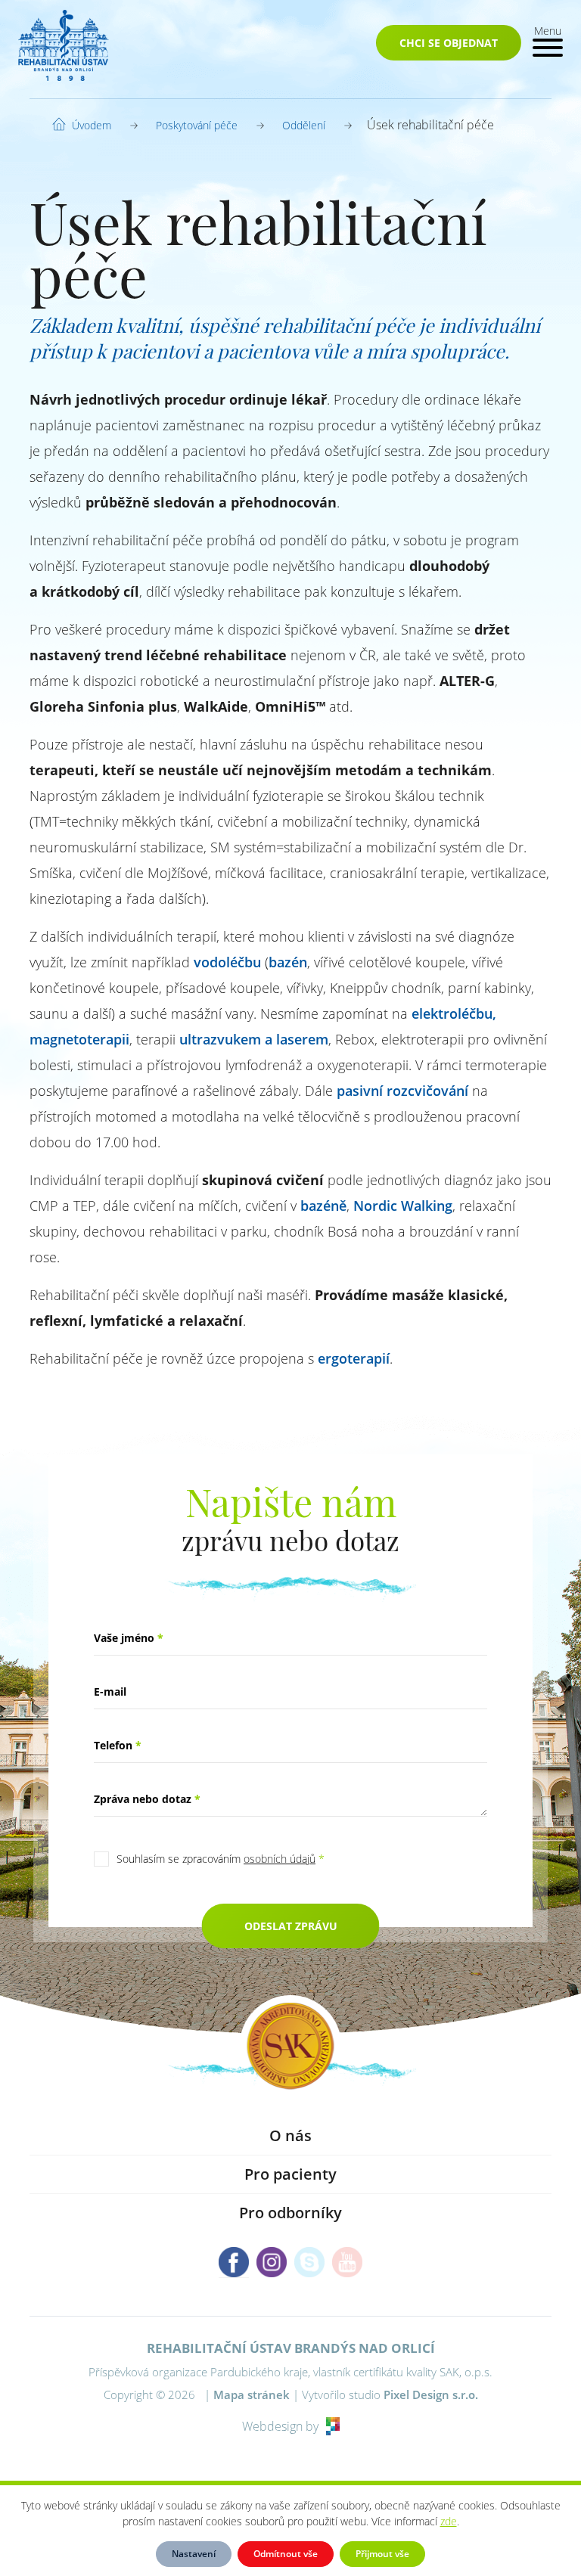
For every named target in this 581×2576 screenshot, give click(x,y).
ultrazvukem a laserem (254, 1039)
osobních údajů (280, 1859)
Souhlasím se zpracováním (221, 1859)
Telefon (118, 1745)
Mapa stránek (252, 2394)
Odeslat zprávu (291, 1926)
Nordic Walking (403, 1206)
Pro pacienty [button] (290, 2174)
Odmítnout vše (286, 2554)
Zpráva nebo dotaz (147, 1799)
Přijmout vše (382, 2554)
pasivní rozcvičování (402, 1091)
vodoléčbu (227, 962)
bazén (288, 962)
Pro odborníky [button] (290, 2213)
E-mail (110, 1691)
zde (449, 2521)
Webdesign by (280, 2426)
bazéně (323, 1206)
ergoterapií (354, 1358)
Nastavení (194, 2554)
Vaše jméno (129, 1638)
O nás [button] (290, 2135)
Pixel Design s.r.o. (431, 2394)
